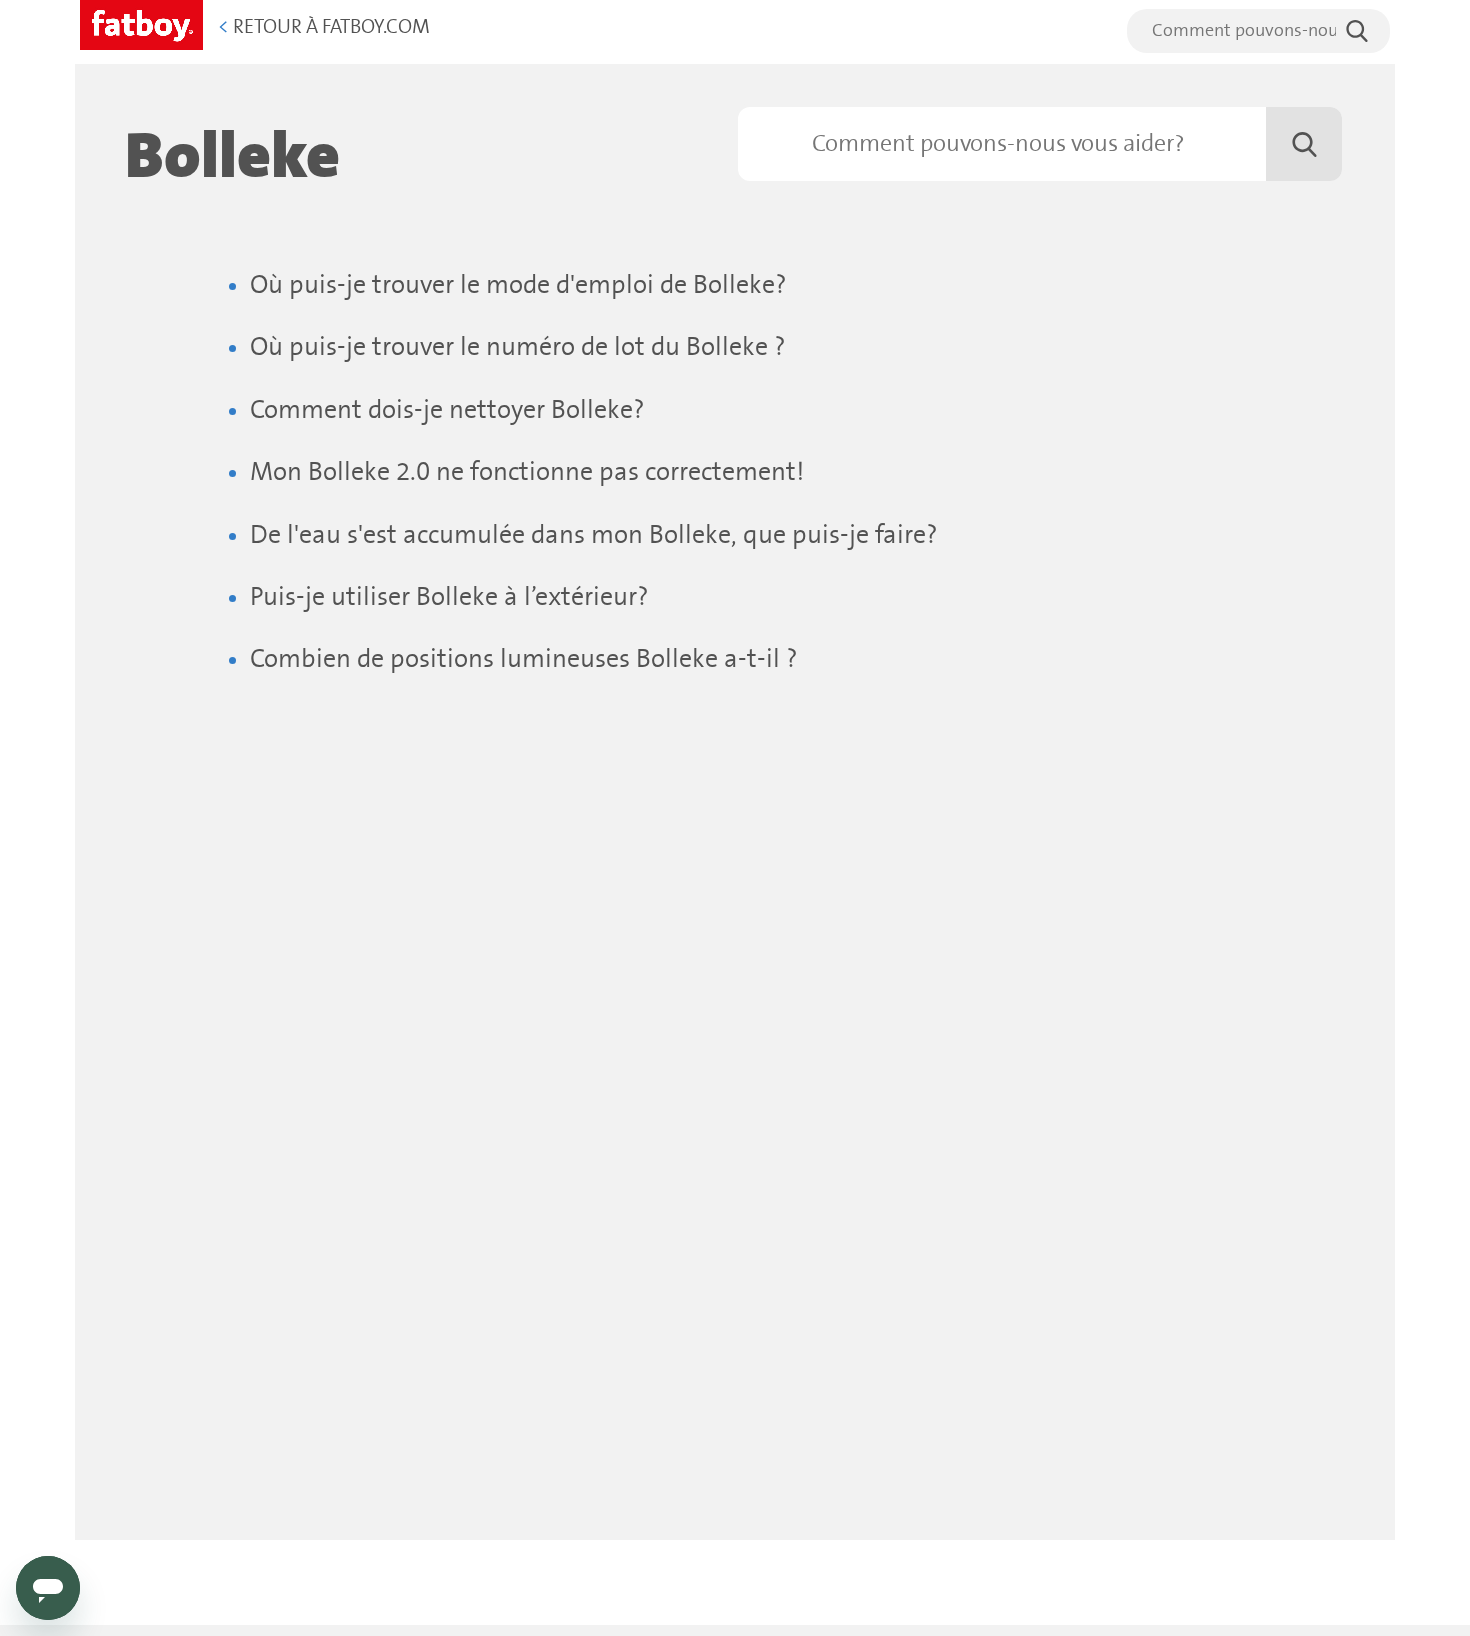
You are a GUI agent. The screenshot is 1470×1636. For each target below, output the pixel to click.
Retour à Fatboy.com (324, 27)
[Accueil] (141, 21)
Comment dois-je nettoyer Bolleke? (447, 410)
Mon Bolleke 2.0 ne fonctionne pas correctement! (527, 472)
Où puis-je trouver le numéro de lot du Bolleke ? (518, 347)
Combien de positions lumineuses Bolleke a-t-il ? (524, 659)
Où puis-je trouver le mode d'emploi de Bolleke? (518, 285)
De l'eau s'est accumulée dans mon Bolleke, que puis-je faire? (594, 535)
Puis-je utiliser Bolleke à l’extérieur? (449, 597)
